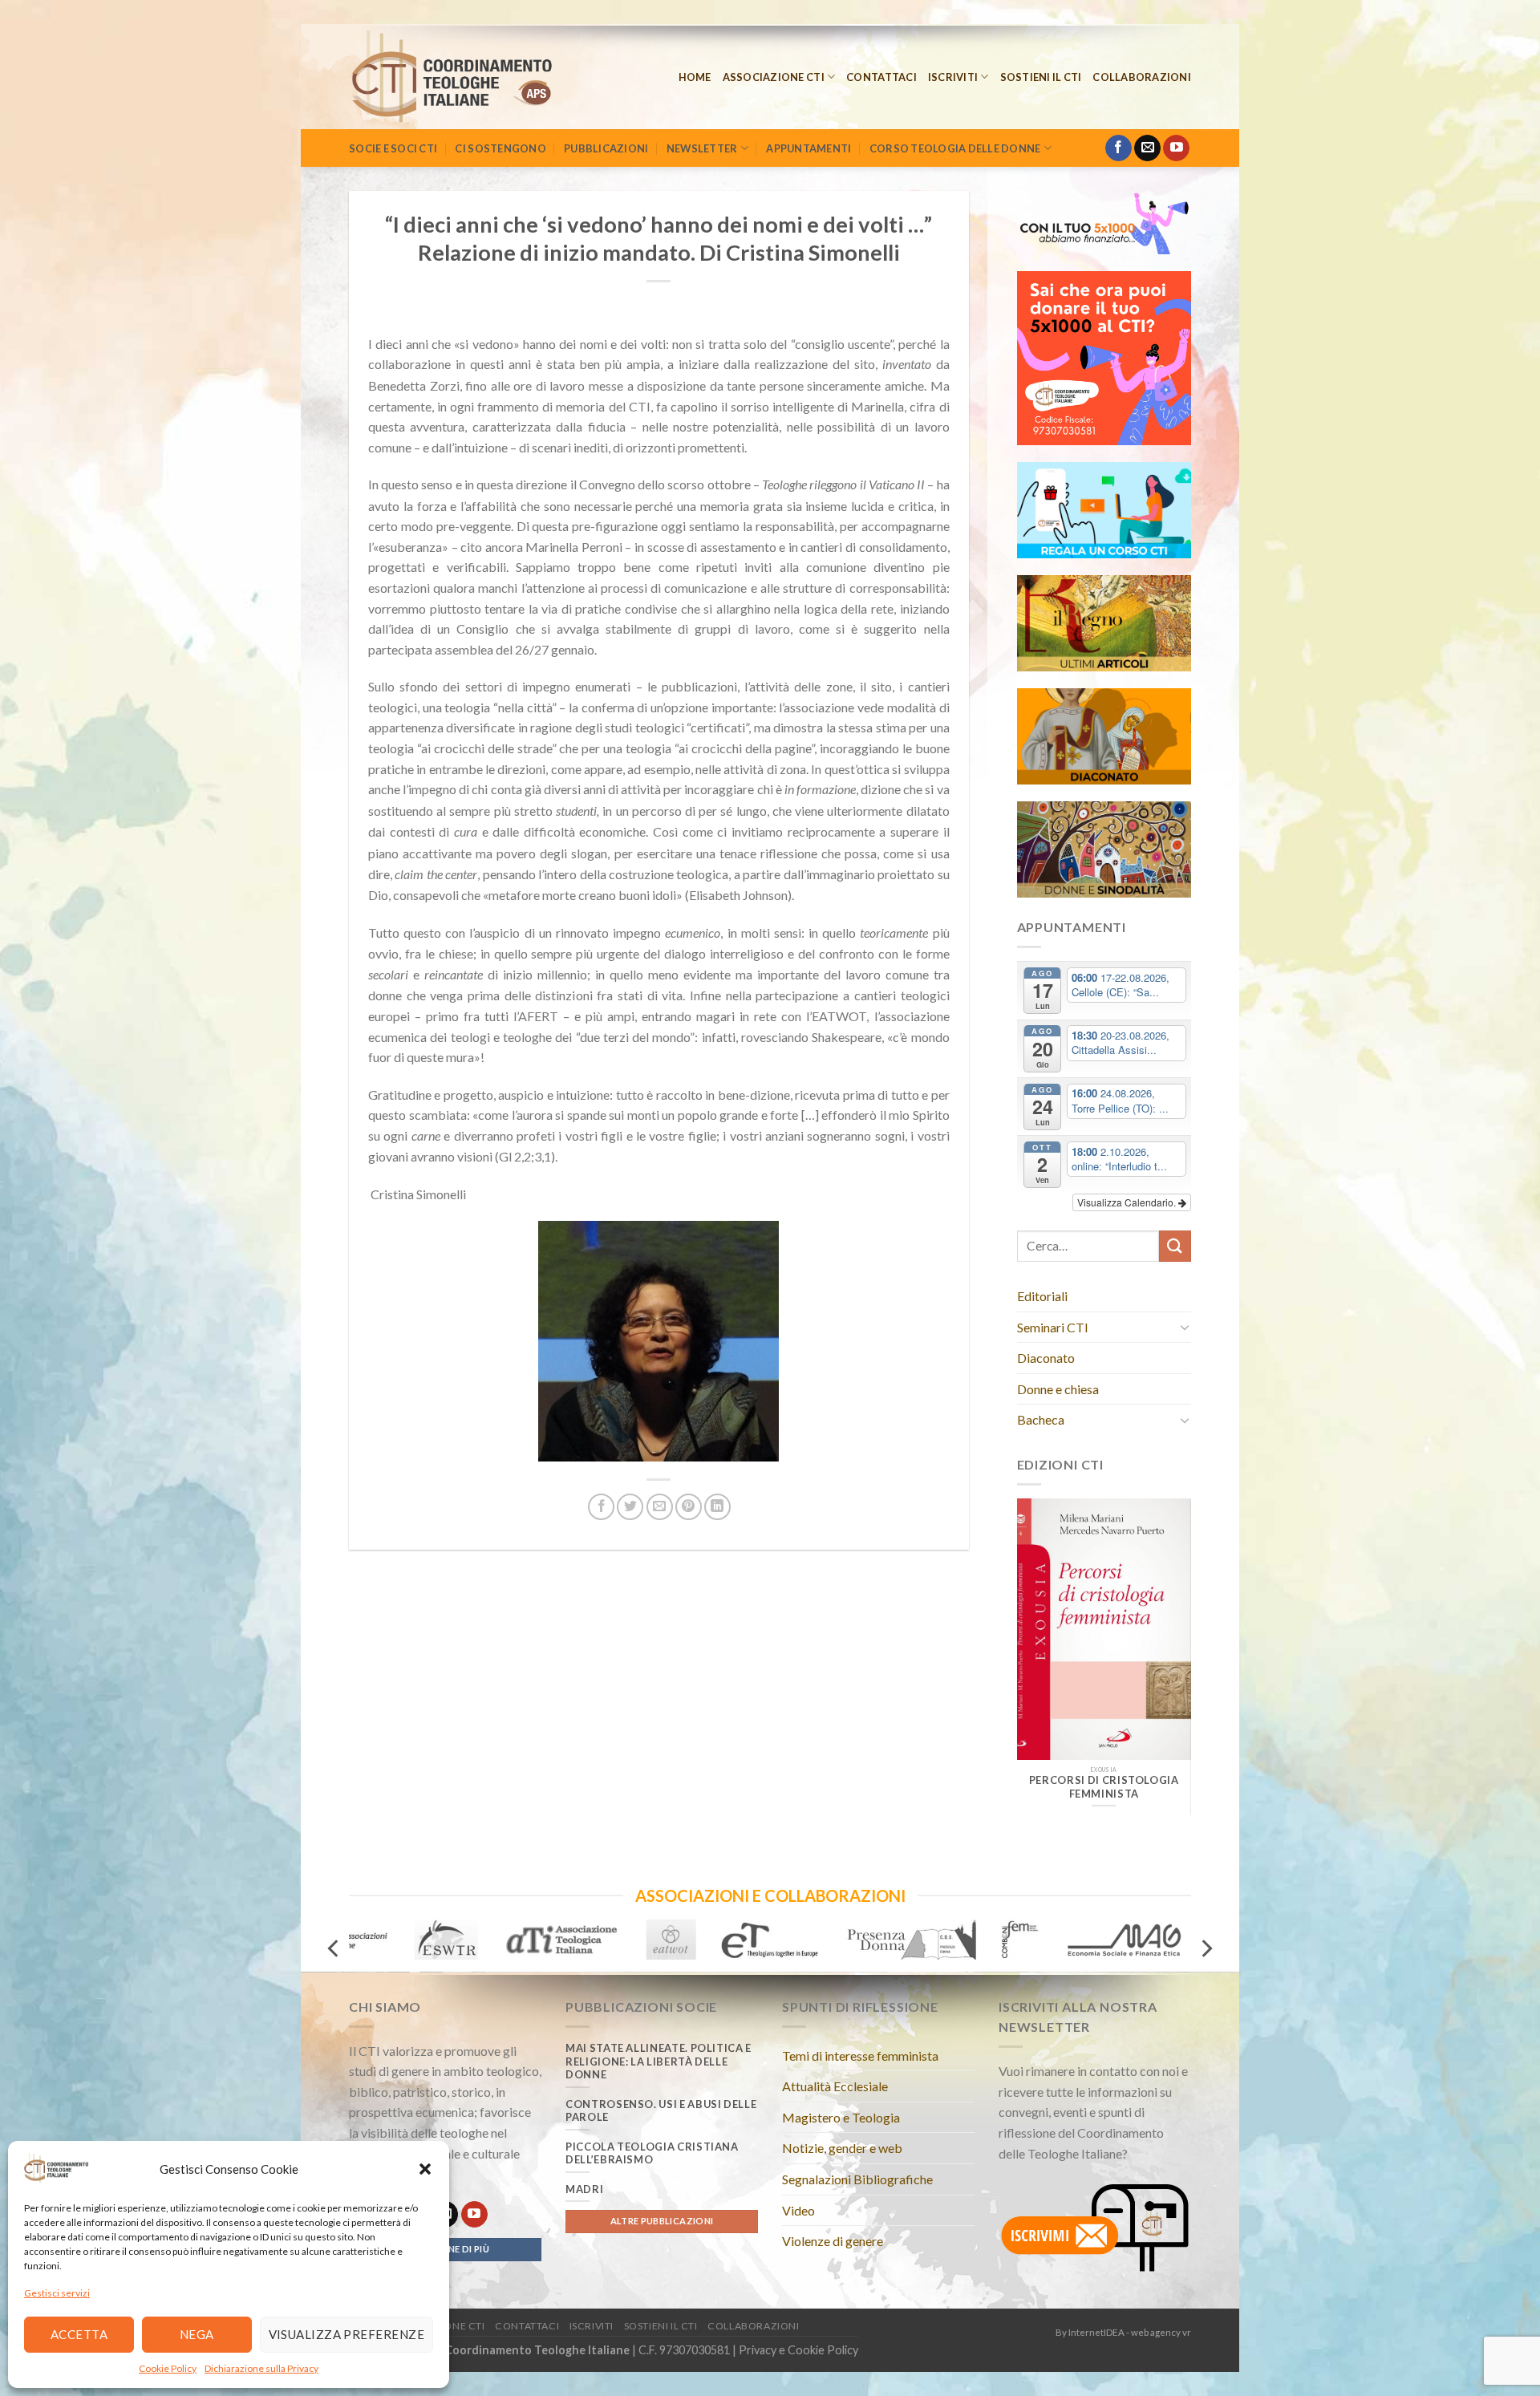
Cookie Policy (168, 2368)
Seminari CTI (1053, 1327)
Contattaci (881, 77)
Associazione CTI (774, 77)
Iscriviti (953, 77)
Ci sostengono (500, 148)
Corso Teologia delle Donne (955, 148)
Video (798, 2210)
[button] (425, 2169)
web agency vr (1161, 2332)
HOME (695, 77)
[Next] (1167, 1648)
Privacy (758, 2350)
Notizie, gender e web (842, 2148)
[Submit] (1175, 1246)
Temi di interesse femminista (860, 2055)
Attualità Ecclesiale (835, 2086)
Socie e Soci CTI (393, 148)
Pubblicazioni (606, 148)
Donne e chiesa (1058, 1389)
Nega (197, 2334)
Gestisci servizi (57, 2293)
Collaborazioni (1142, 77)
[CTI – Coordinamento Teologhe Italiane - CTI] (474, 77)
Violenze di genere (833, 2241)
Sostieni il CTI (1041, 77)
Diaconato (1046, 1358)
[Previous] (1040, 1648)
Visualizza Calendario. (1128, 1202)
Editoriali (1042, 1296)
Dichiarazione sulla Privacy (261, 2368)
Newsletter (702, 148)
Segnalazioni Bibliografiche (857, 2179)
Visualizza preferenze (346, 2334)
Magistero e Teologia (841, 2117)
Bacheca (1041, 1419)
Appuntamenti (808, 148)
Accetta (79, 2334)
